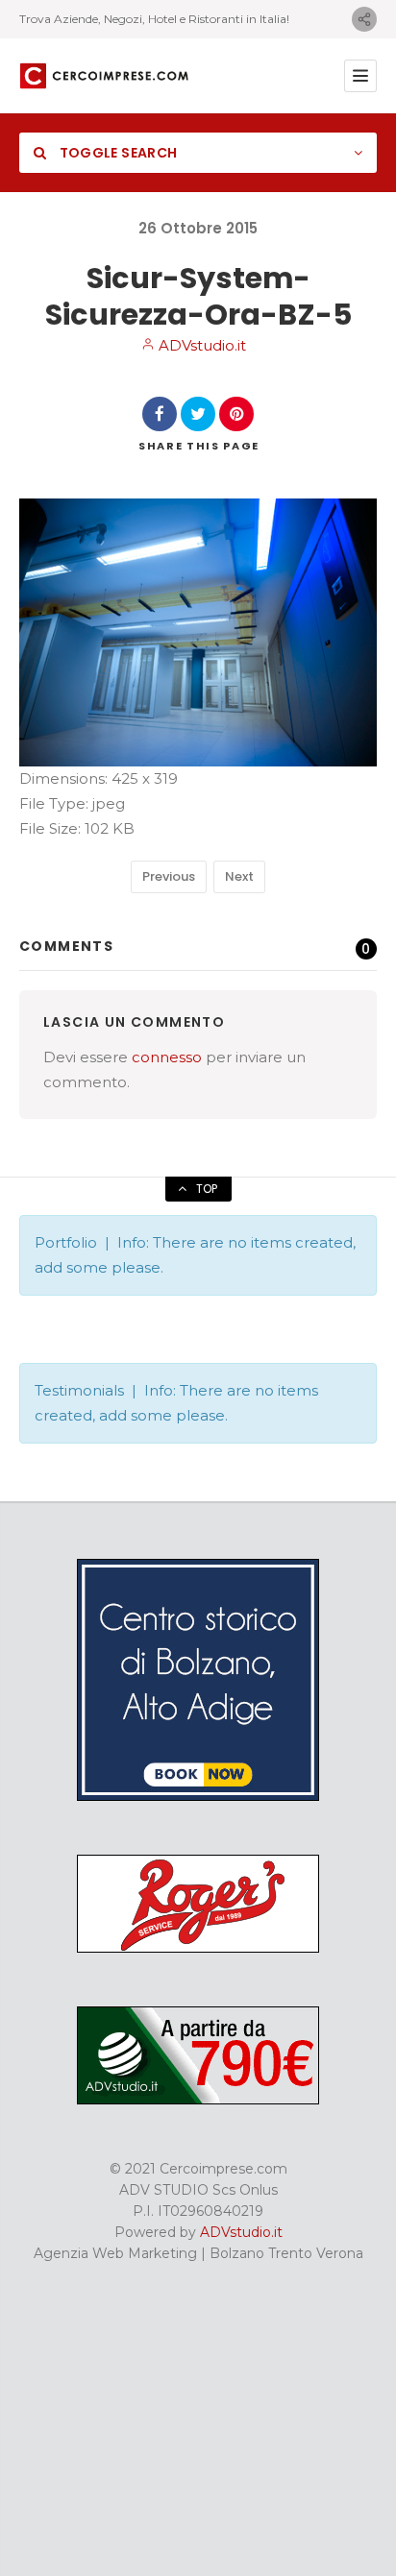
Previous (169, 876)
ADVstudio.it (200, 345)
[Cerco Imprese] (104, 76)
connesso (167, 1057)
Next (239, 876)
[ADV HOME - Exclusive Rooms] (198, 1796)
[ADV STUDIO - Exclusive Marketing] (198, 2100)
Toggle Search (116, 153)
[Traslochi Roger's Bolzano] (198, 1948)
